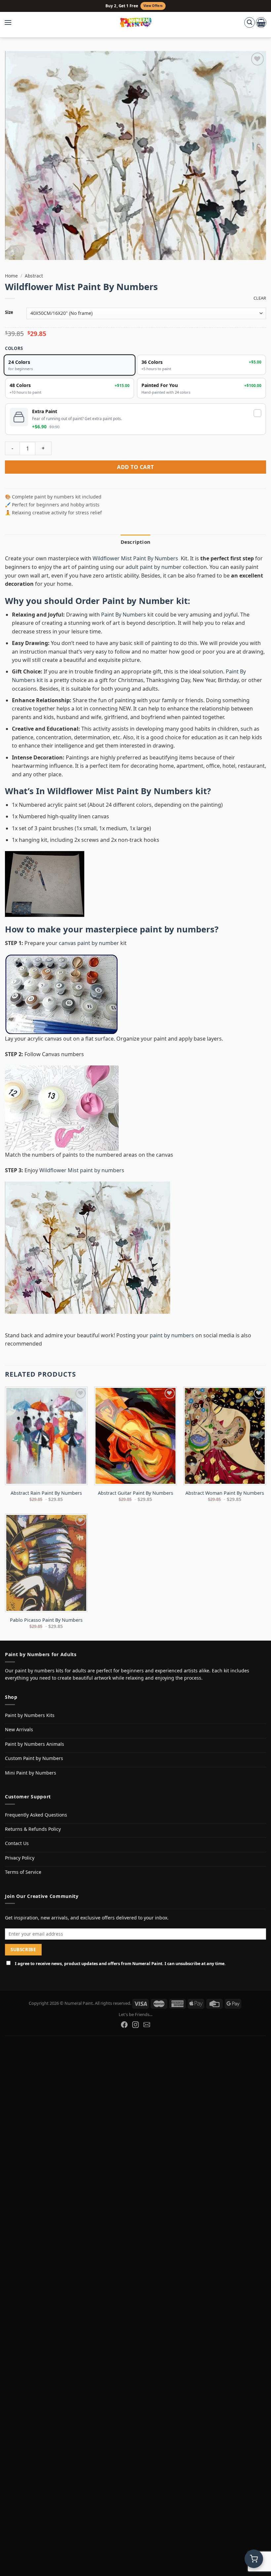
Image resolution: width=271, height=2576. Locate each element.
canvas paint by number (89, 943)
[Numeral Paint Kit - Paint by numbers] (136, 22)
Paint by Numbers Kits (30, 1715)
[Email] (147, 2025)
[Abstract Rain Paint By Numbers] (46, 1436)
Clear (260, 298)
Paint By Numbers (124, 615)
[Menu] (11, 22)
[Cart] (261, 22)
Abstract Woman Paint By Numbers (225, 1493)
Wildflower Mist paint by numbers (82, 1170)
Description (135, 542)
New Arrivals (19, 1729)
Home (11, 276)
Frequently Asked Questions (36, 1815)
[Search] (250, 22)
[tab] (135, 542)
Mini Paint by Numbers (31, 1773)
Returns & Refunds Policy (33, 1829)
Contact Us (17, 1843)
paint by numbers (177, 929)
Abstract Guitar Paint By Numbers (135, 1493)
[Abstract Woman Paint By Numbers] (225, 1436)
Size (9, 313)
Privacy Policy (20, 1858)
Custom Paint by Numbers (34, 1758)
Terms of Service (23, 1872)
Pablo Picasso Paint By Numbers (46, 1620)
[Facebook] (124, 2025)
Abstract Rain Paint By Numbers (46, 1493)
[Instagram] (135, 2025)
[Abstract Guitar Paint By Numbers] (135, 1436)
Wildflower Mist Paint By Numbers (136, 558)
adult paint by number (154, 567)
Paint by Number (138, 601)
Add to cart (135, 467)
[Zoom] (14, 252)
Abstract (34, 276)
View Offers (153, 6)
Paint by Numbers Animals (35, 1744)
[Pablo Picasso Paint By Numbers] (46, 1563)
